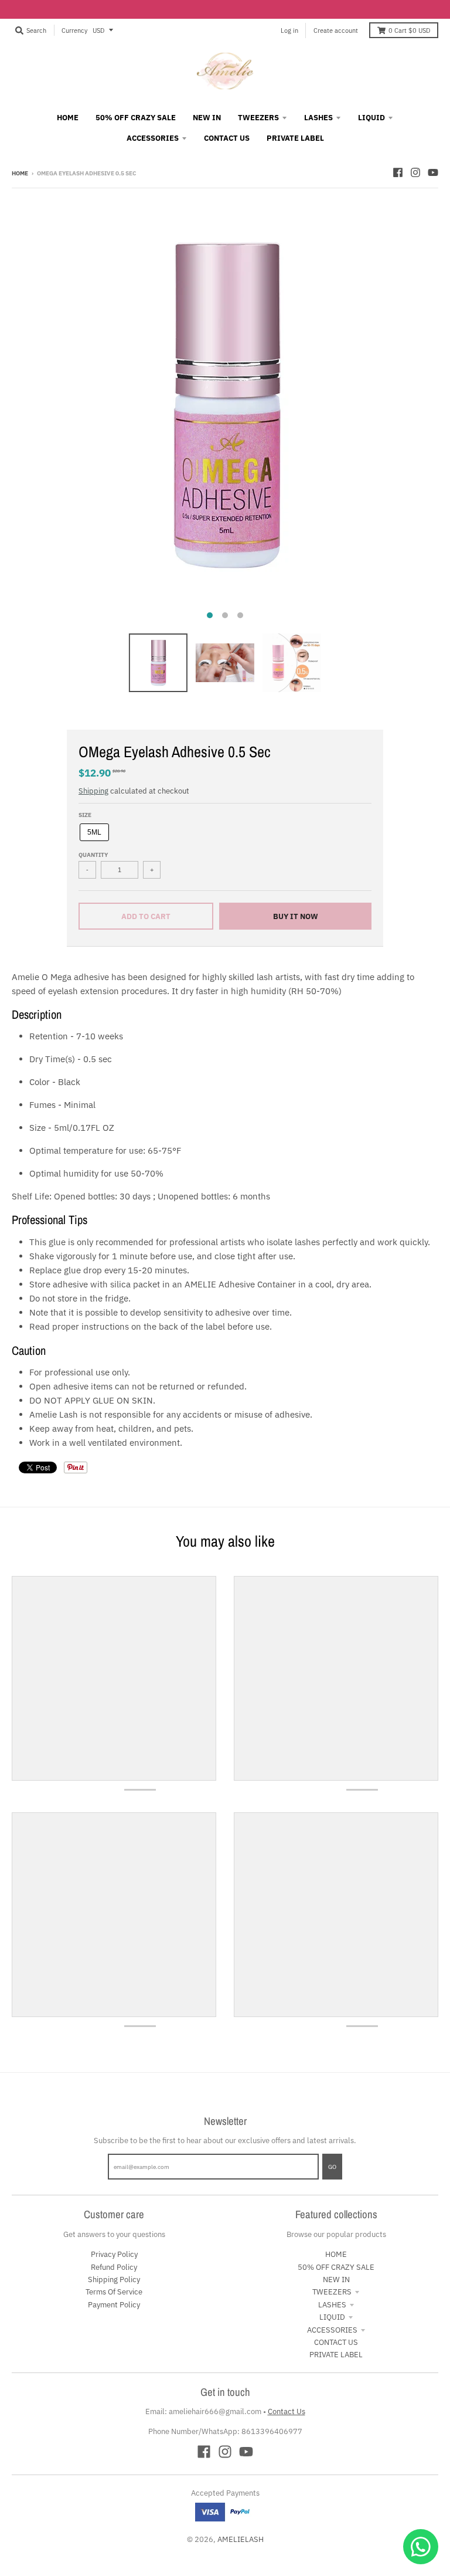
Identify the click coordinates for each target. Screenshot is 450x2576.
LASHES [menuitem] (318, 118)
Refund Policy (114, 2267)
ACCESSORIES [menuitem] (153, 138)
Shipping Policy (114, 2280)
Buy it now (296, 916)
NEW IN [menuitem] (207, 118)
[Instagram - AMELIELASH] (415, 172)
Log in (289, 30)
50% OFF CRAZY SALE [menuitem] (136, 118)
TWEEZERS (332, 2292)
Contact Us (287, 2411)
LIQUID (332, 2317)
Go (332, 2167)
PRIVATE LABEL (336, 2355)
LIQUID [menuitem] (371, 118)
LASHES (332, 2305)
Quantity (93, 855)
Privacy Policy (114, 2254)
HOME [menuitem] (68, 118)
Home (20, 173)
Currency (74, 30)
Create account (336, 30)
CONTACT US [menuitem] (227, 138)
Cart (409, 30)
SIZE (85, 815)
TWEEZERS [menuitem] (258, 118)
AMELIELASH (241, 2539)
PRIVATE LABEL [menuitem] (295, 138)
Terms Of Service (114, 2292)
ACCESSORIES (332, 2330)
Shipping (93, 791)
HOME (336, 2254)
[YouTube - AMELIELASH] (433, 172)
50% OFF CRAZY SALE (336, 2267)
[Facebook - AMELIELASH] (398, 172)
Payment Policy (114, 2305)
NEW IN (336, 2280)
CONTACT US (336, 2342)
